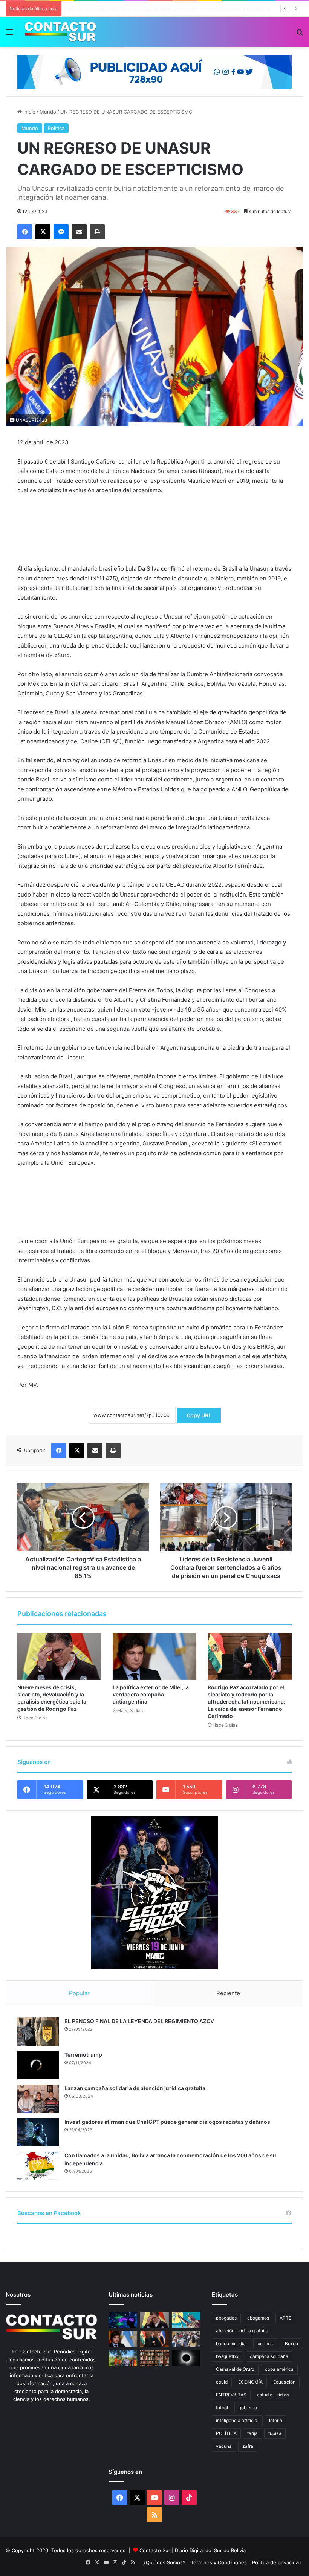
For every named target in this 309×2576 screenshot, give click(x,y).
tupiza (275, 2433)
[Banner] (154, 71)
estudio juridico (273, 2395)
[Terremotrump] (38, 2065)
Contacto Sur (156, 2550)
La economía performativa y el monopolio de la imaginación (134, 9)
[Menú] (9, 35)
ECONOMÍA (250, 2382)
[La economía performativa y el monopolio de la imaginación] (186, 2320)
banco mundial (231, 2343)
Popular (79, 1993)
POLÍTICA (226, 2433)
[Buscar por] (300, 35)
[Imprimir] (97, 232)
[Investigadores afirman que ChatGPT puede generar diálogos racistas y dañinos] (38, 2132)
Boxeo (291, 2343)
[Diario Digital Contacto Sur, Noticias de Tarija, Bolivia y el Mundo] (60, 32)
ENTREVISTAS (231, 2395)
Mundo (48, 112)
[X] (43, 232)
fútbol (222, 2408)
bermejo (266, 2343)
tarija (252, 2433)
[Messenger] (61, 232)
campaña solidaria (269, 2356)
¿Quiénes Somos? (164, 2562)
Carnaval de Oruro (235, 2369)
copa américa (279, 2369)
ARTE (285, 2318)
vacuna (224, 2446)
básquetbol (228, 2356)
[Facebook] (25, 232)
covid (222, 2382)
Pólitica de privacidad (277, 2562)
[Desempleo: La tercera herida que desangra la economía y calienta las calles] (186, 2339)
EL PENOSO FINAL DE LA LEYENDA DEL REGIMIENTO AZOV (139, 2021)
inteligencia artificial (237, 2420)
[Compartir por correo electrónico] (79, 232)
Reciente (228, 1993)
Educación (284, 2382)
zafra (248, 2446)
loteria (276, 2420)
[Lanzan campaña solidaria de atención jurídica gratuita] (38, 2099)
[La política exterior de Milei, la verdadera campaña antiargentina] (155, 1656)
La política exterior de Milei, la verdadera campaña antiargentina (151, 1694)
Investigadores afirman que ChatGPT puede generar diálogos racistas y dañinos (167, 2122)
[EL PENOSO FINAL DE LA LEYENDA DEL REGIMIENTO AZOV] (38, 2032)
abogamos (258, 2318)
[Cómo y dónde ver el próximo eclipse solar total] (186, 2358)
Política (56, 128)
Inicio (29, 112)
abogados (226, 2318)
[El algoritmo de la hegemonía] (123, 2320)
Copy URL (199, 1415)
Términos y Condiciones (219, 2562)
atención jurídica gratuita (242, 2331)
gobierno (248, 2408)
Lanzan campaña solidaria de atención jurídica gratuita (135, 2088)
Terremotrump (83, 2055)
